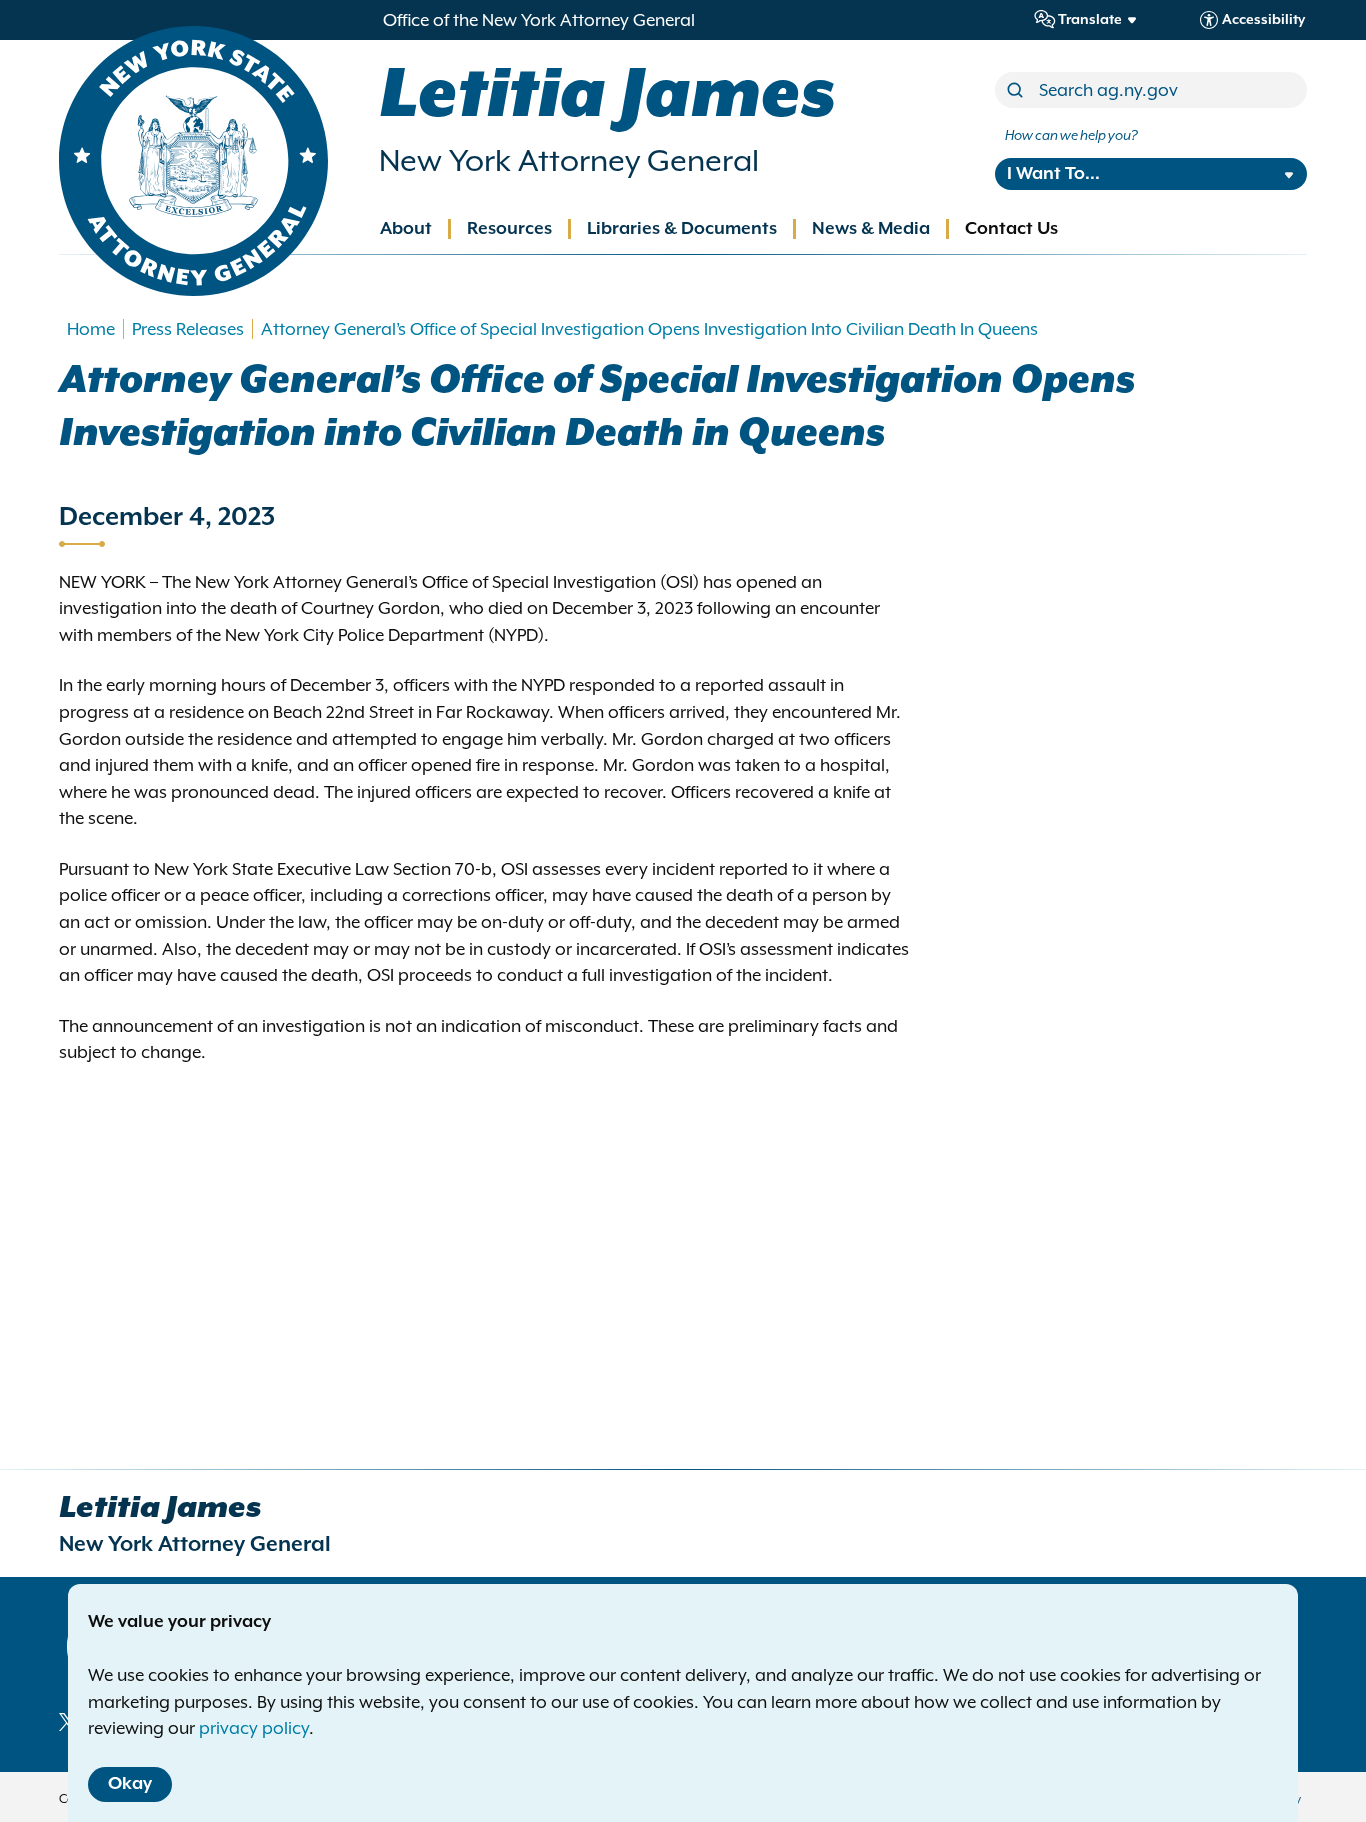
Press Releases (188, 329)
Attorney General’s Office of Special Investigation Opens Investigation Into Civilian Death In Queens (649, 329)
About (406, 229)
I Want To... (1053, 174)
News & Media (871, 229)
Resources (509, 229)
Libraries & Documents (682, 229)
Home (91, 329)
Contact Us (1011, 229)
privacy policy (254, 1728)
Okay (130, 1784)
